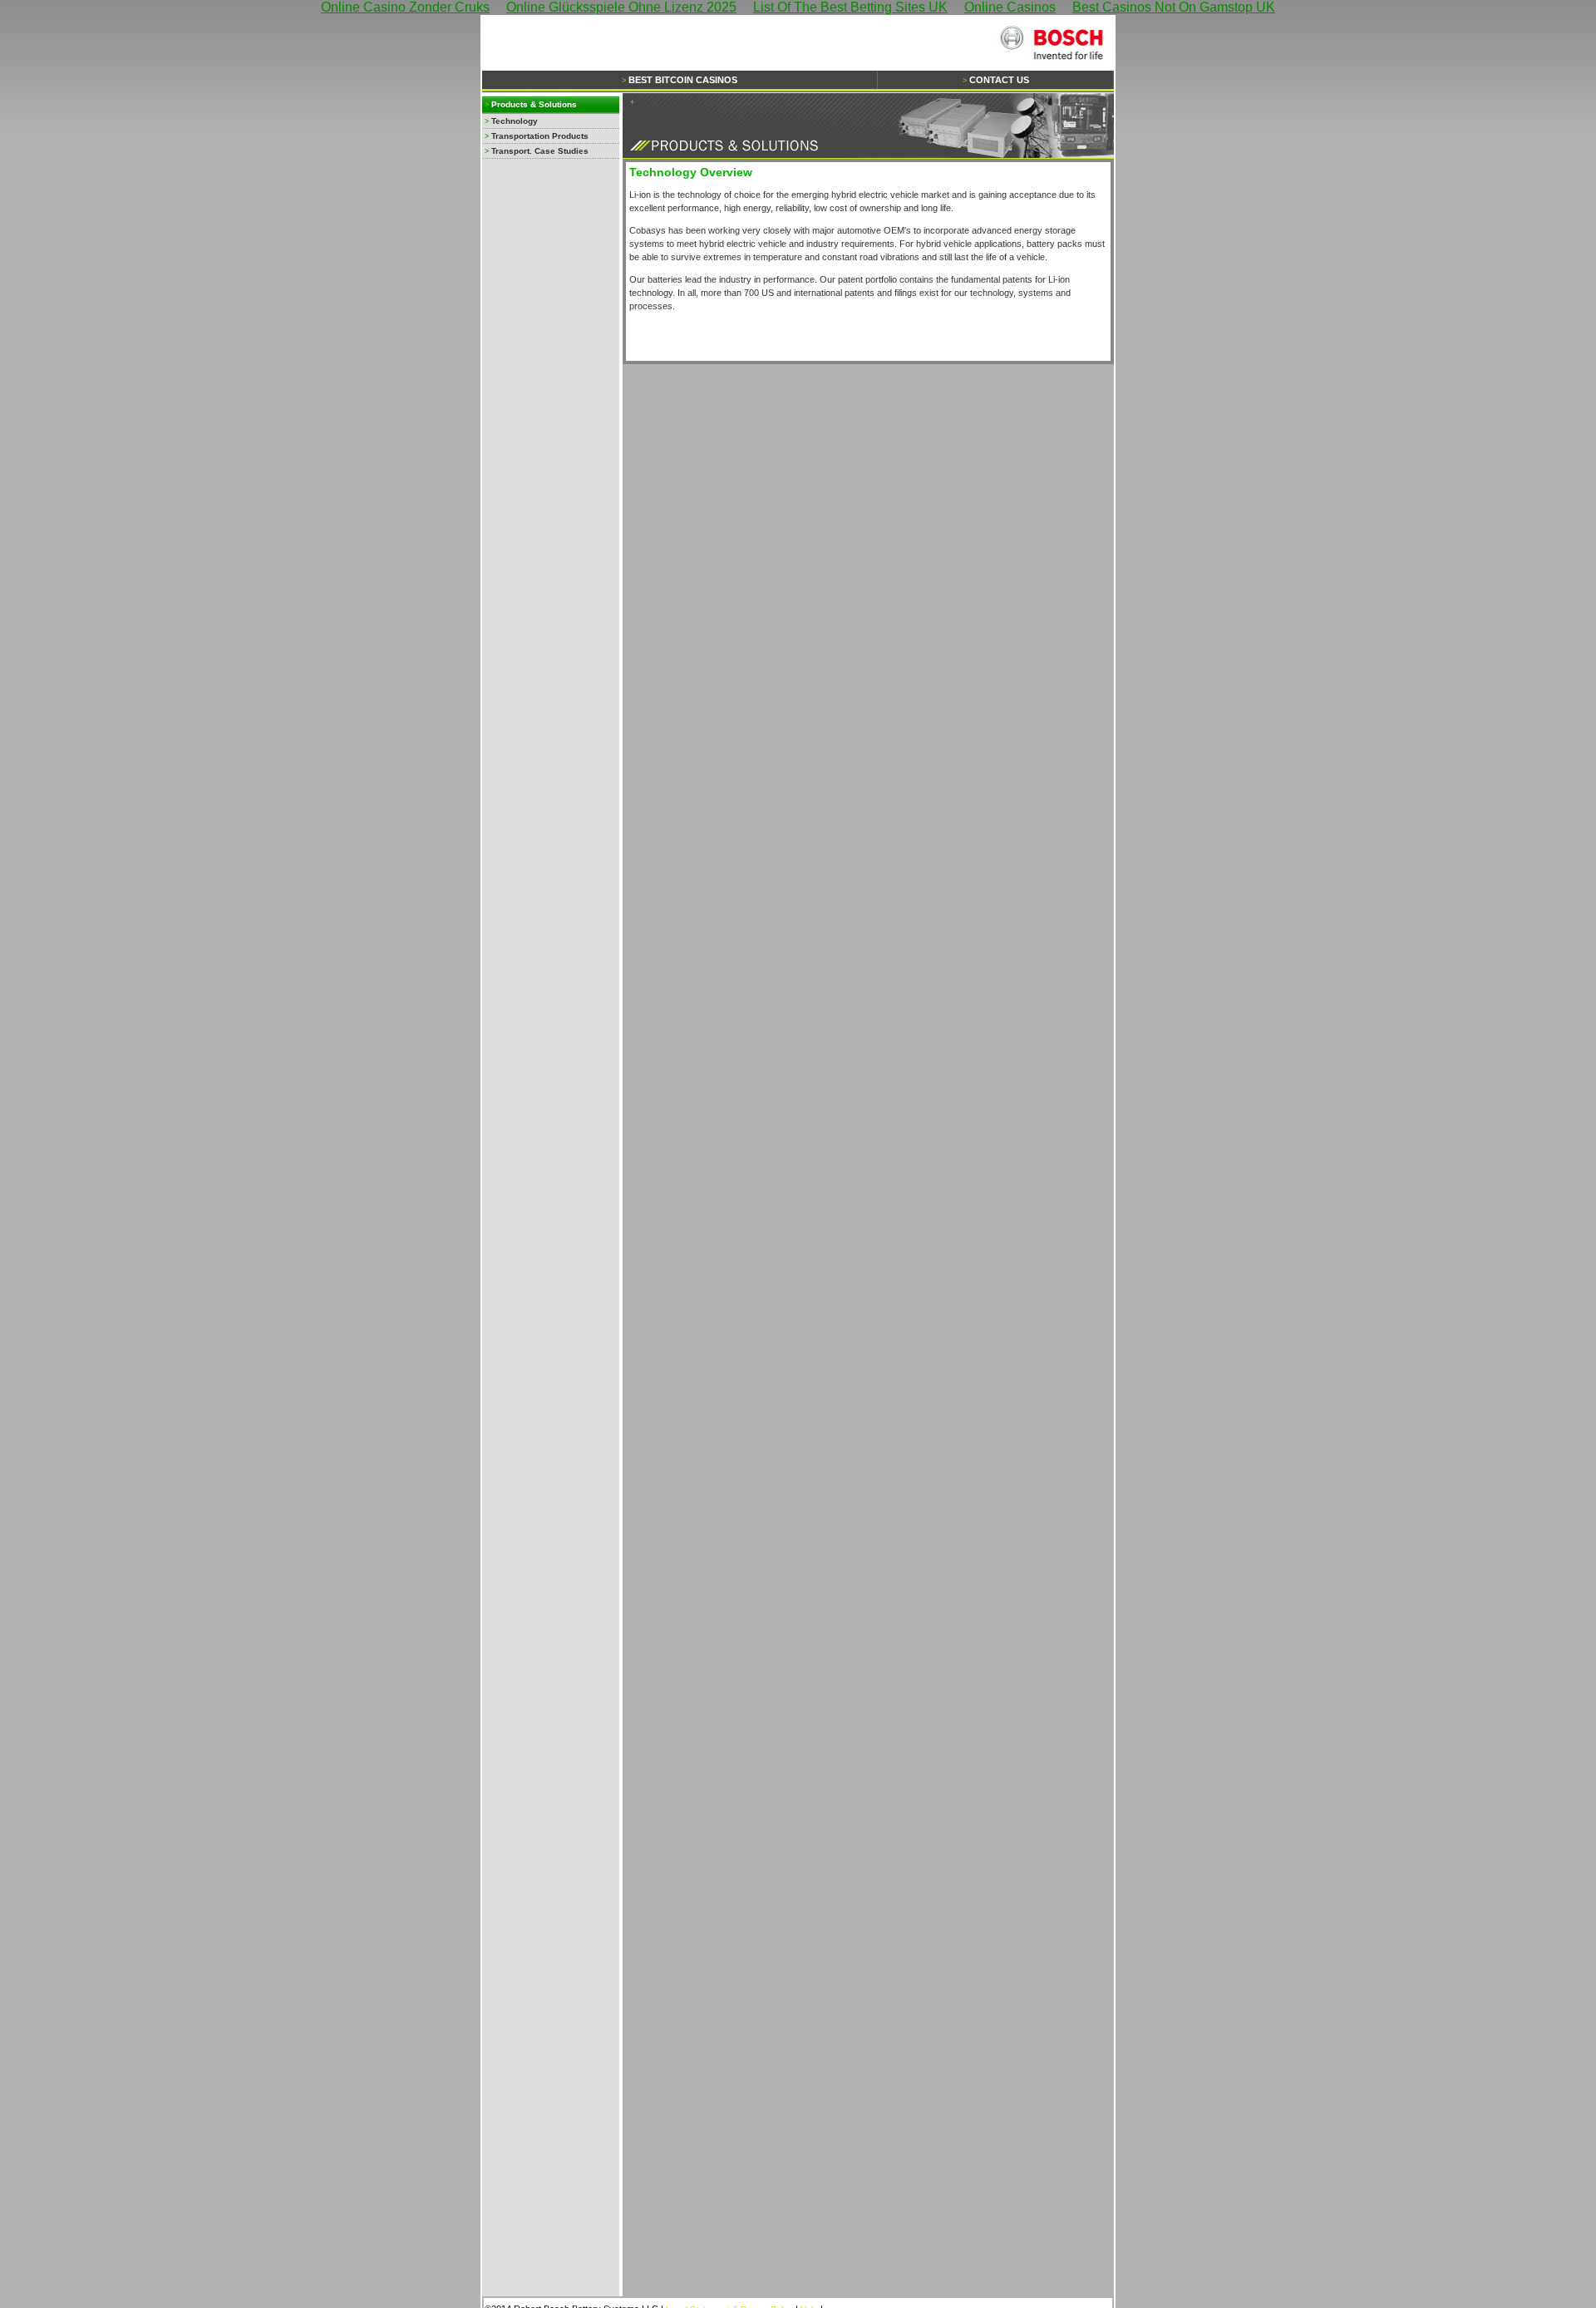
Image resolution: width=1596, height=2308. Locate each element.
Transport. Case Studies (540, 151)
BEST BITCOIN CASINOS (683, 80)
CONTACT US (999, 80)
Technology (515, 121)
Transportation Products (540, 136)
